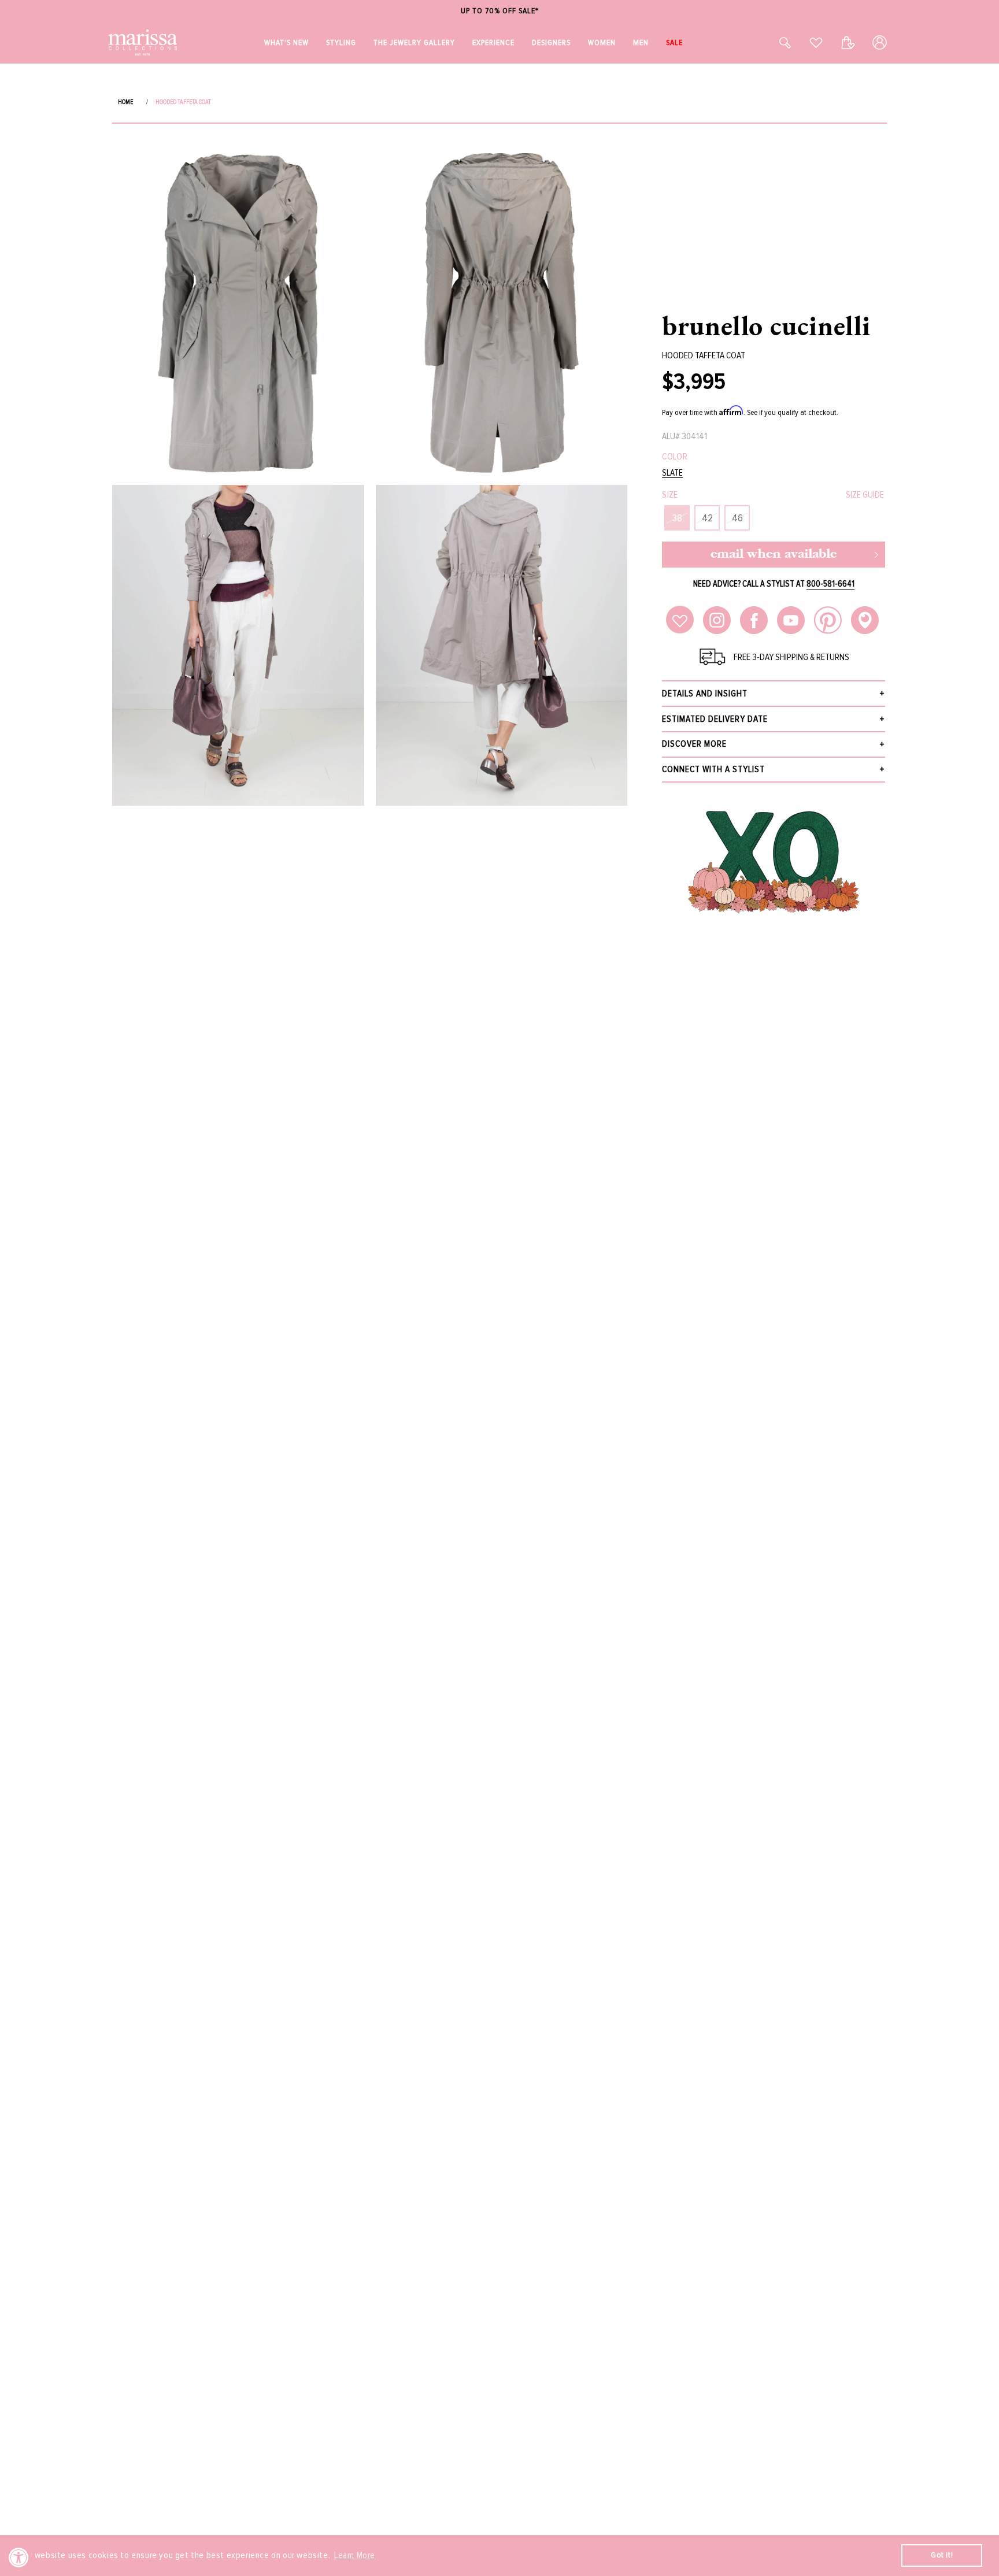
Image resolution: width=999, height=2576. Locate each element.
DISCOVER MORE (694, 744)
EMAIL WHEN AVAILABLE (774, 555)
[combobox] (772, 42)
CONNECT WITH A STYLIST (713, 769)
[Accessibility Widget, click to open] (19, 2557)
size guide (865, 495)
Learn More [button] (355, 2555)
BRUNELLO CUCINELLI (766, 325)
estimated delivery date (715, 719)
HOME (125, 102)
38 (677, 518)
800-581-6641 (830, 584)
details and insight (705, 694)
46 (737, 518)
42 (707, 518)
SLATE (672, 473)
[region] (499, 11)
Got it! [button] (942, 2555)
